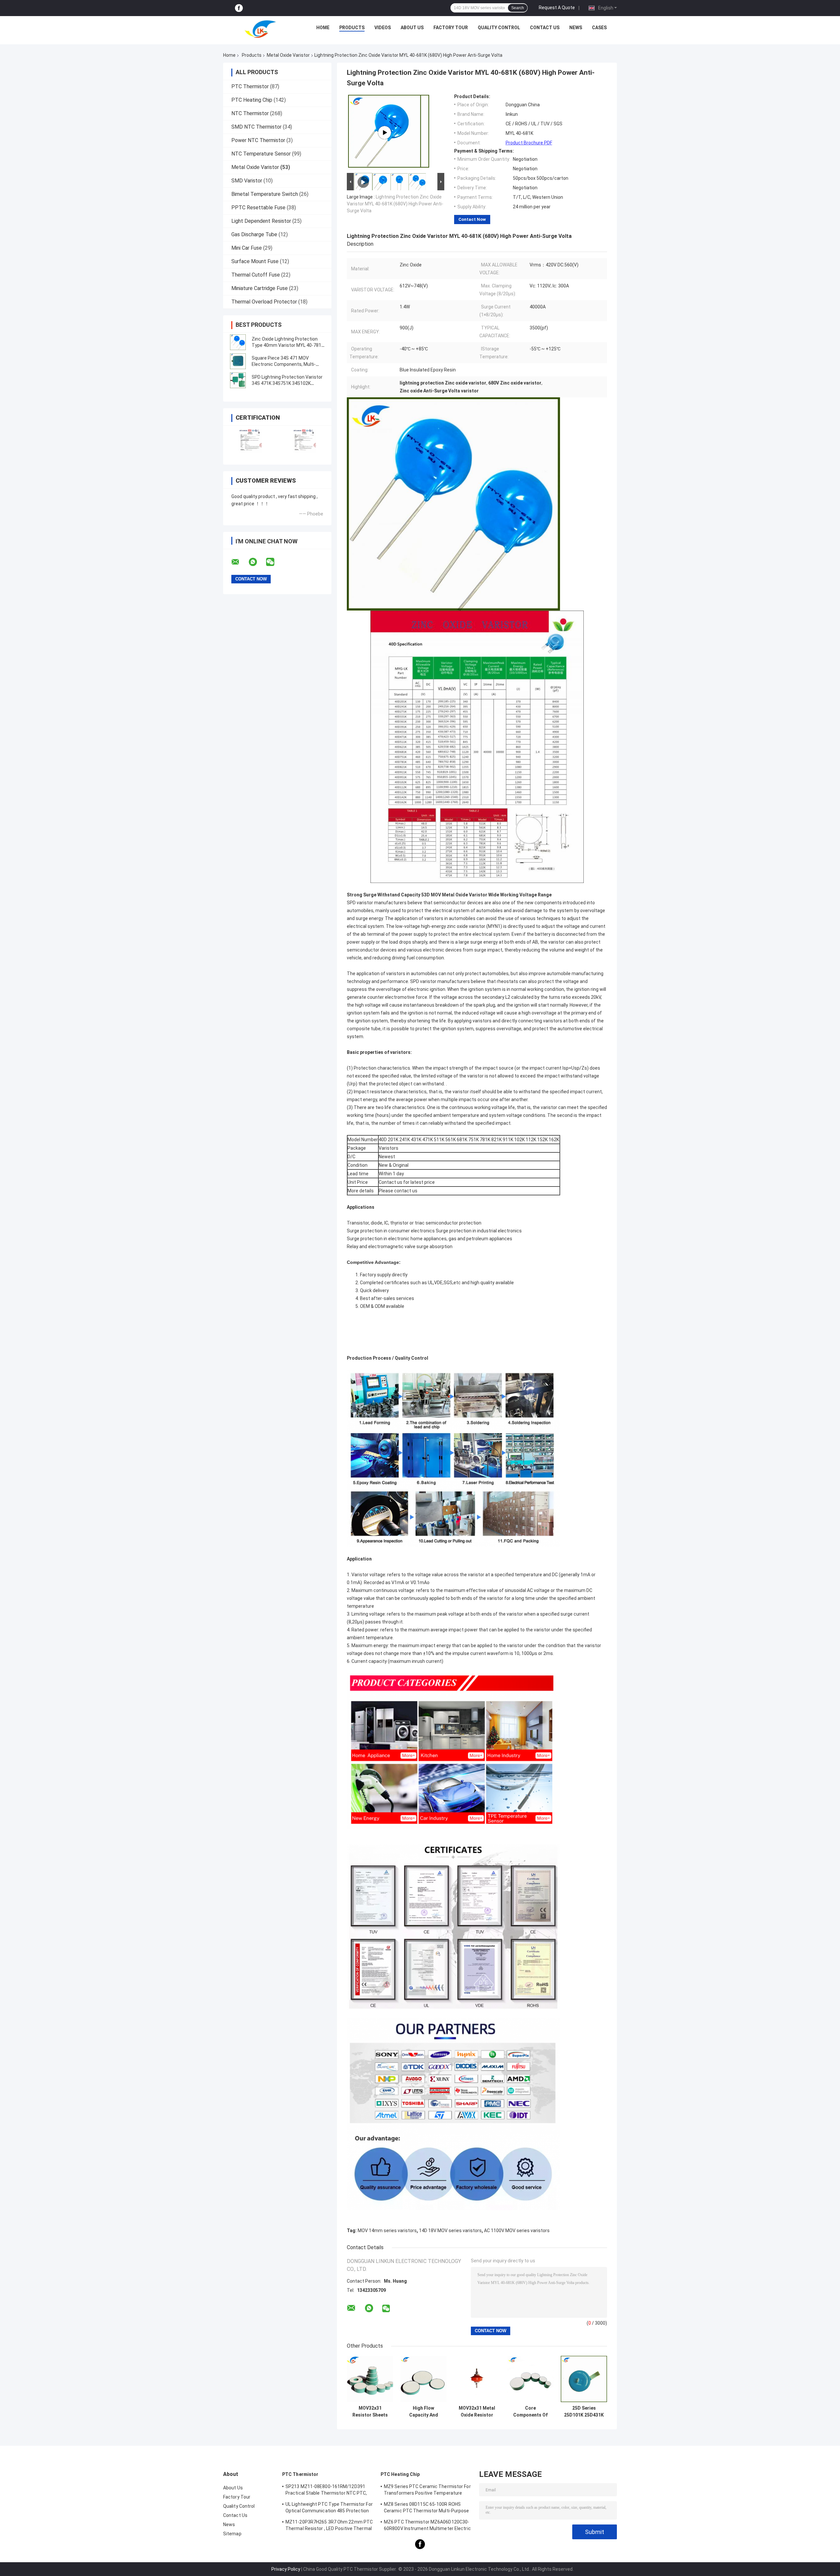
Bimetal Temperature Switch (265, 194)
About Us (412, 28)
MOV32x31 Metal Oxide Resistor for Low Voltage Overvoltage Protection (477, 2412)
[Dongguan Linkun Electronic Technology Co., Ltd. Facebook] (239, 8)
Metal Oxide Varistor (288, 55)
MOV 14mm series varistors (387, 2230)
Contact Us (545, 28)
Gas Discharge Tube (254, 234)
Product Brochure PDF (529, 143)
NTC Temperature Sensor (261, 154)
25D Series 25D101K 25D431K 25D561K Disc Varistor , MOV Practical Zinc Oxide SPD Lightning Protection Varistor (584, 2412)
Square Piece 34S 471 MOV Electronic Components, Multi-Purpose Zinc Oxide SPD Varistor (286, 364)
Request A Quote (557, 8)
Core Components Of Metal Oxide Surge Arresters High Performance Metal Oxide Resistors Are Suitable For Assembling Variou (531, 2412)
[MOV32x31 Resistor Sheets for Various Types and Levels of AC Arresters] (370, 2379)
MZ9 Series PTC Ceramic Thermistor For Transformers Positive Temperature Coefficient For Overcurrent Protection (427, 2491)
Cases (599, 28)
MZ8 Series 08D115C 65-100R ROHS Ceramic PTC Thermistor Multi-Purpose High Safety (427, 2508)
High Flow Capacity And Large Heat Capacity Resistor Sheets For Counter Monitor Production (424, 2412)
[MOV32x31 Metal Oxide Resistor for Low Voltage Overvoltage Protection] (477, 2379)
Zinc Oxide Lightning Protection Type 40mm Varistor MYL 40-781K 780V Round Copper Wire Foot (288, 345)
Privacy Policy (286, 2569)
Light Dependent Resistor (261, 221)
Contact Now (472, 219)
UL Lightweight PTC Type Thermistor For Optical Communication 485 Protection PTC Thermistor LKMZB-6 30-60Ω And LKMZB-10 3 (329, 2508)
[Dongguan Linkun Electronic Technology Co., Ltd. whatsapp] (257, 562)
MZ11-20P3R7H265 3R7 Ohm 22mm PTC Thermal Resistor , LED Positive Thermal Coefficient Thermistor (329, 2526)
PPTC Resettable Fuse (258, 208)
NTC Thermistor (250, 113)
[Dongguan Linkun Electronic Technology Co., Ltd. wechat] (274, 562)
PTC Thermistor (250, 86)
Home (323, 28)
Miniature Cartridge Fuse (260, 288)
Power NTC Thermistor (258, 140)
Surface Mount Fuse (255, 261)
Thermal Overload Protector (264, 302)
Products (352, 28)
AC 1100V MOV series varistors (517, 2230)
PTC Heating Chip (252, 100)
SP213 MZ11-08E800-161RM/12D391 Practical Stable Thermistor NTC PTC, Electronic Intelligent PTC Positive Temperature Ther (326, 2491)
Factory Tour (451, 28)
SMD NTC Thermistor (256, 127)
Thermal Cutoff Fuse (256, 275)
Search (518, 8)
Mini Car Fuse (247, 248)
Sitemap (232, 2534)
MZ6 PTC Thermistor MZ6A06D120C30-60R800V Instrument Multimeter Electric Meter (427, 2526)
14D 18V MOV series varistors (450, 2230)
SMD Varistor (247, 181)
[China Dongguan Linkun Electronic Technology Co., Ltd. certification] (250, 441)
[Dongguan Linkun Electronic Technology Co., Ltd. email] (240, 562)
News (576, 28)
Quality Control (499, 28)
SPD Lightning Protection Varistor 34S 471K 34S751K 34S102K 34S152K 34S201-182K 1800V (287, 383)
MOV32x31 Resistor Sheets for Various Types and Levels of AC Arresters (370, 2412)
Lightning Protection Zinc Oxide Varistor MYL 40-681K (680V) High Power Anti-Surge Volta (395, 204)
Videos (383, 28)
